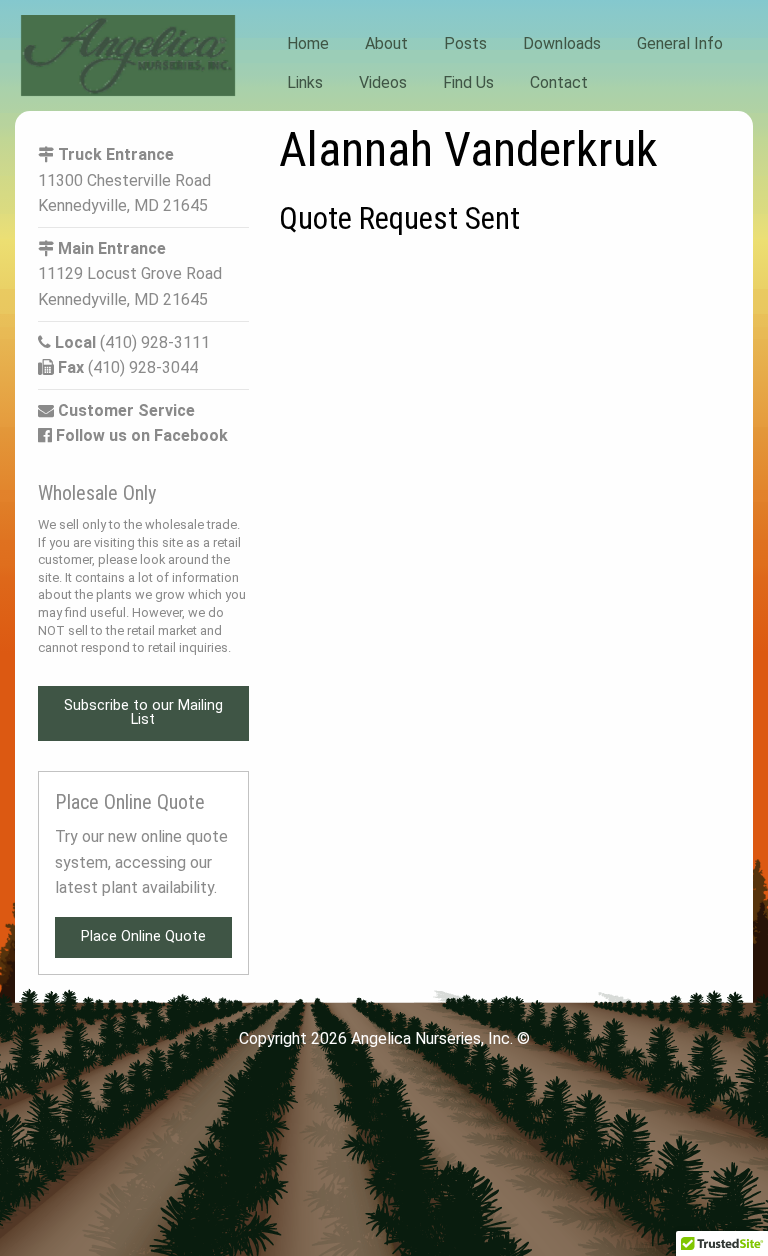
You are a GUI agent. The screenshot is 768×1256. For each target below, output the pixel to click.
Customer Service (124, 410)
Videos (383, 81)
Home (308, 43)
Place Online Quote (143, 936)
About (386, 43)
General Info (680, 43)
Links (305, 81)
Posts (465, 43)
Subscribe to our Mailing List (143, 712)
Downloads (562, 43)
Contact (559, 81)
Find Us (468, 81)
